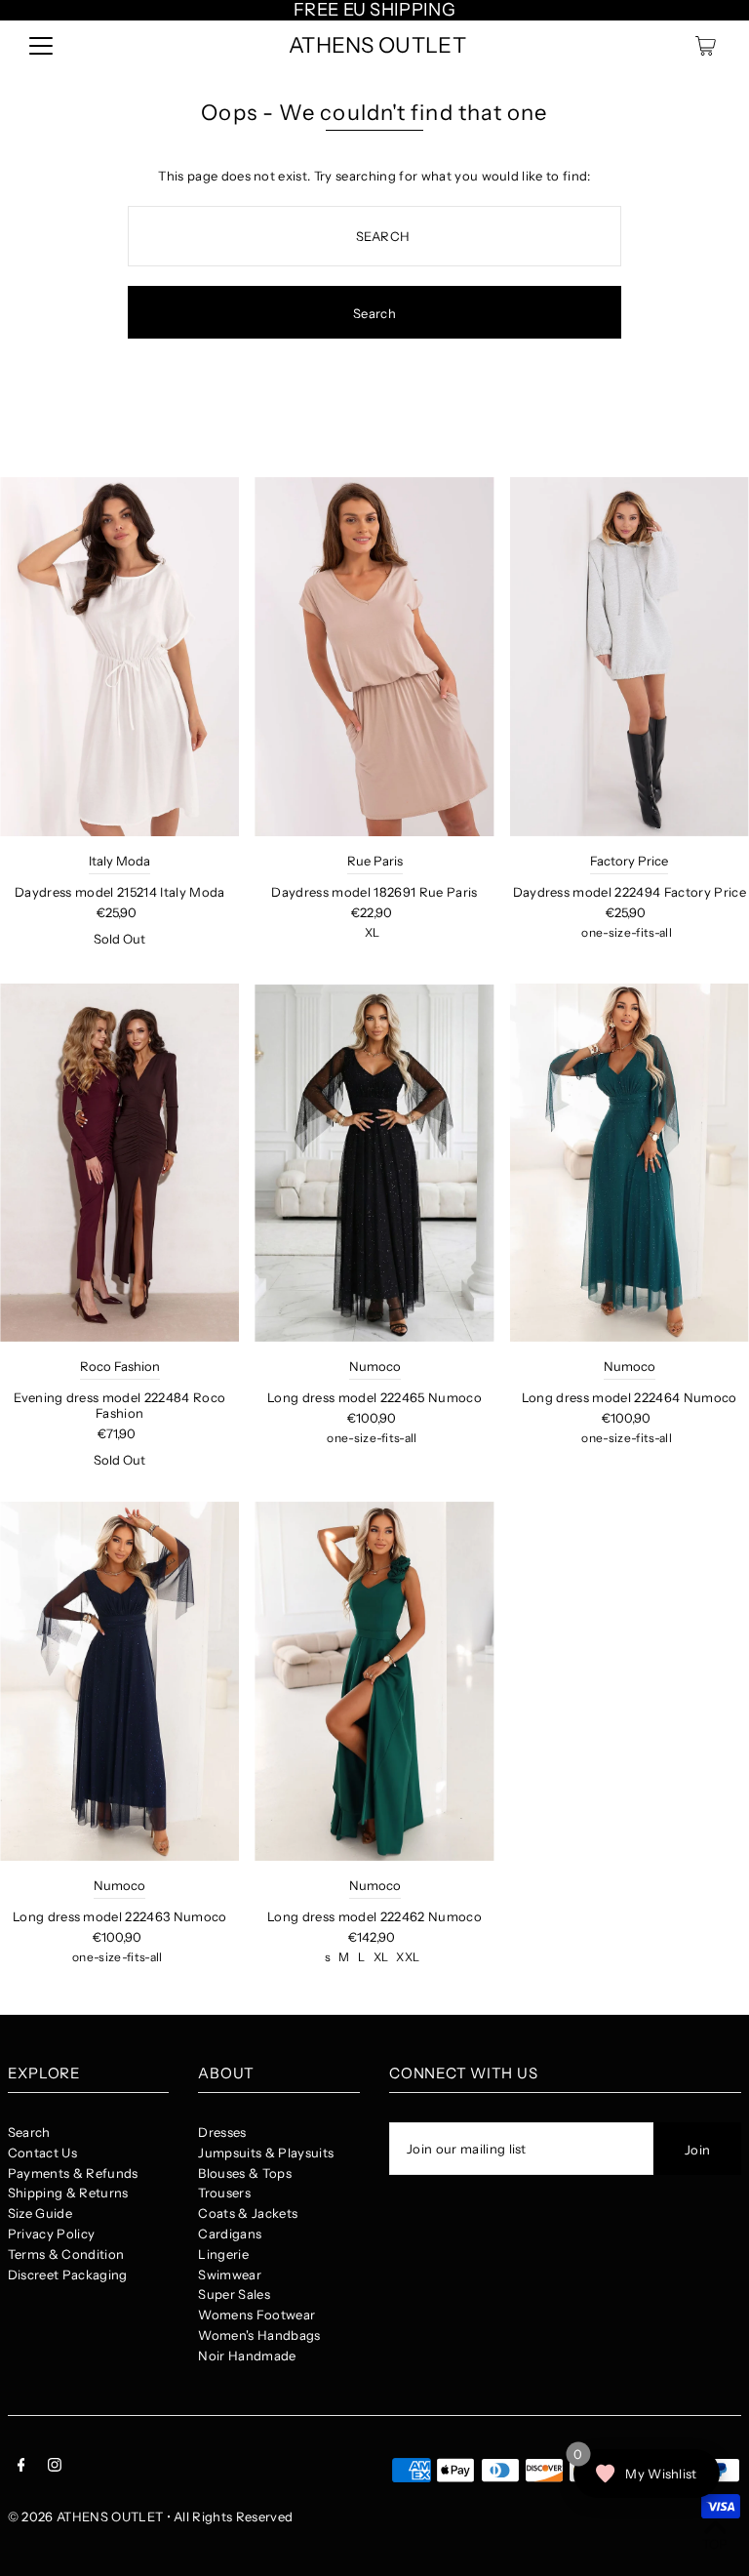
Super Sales (234, 2294)
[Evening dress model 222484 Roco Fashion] (119, 1163)
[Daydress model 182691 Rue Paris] (374, 657)
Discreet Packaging (68, 2274)
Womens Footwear (256, 2314)
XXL (408, 1957)
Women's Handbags (259, 2335)
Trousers (224, 2193)
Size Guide (40, 2213)
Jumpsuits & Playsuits (266, 2153)
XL (373, 932)
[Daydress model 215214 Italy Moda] (119, 657)
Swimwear (230, 2274)
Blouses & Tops (245, 2173)
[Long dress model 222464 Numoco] (630, 1163)
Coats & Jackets (248, 2213)
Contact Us (42, 2153)
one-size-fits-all (627, 932)
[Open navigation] (41, 46)
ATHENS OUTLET (377, 45)
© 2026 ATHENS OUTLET (86, 2516)
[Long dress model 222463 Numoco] (119, 1681)
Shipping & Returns (68, 2193)
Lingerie (223, 2254)
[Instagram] (55, 2467)
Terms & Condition (66, 2254)
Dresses (222, 2132)
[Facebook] (21, 2467)
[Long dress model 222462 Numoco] (374, 1681)
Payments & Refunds (73, 2173)
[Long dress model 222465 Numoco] (374, 1163)
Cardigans (230, 2234)
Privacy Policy (52, 2234)
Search (29, 2132)
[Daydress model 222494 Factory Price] (630, 657)
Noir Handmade (247, 2355)
